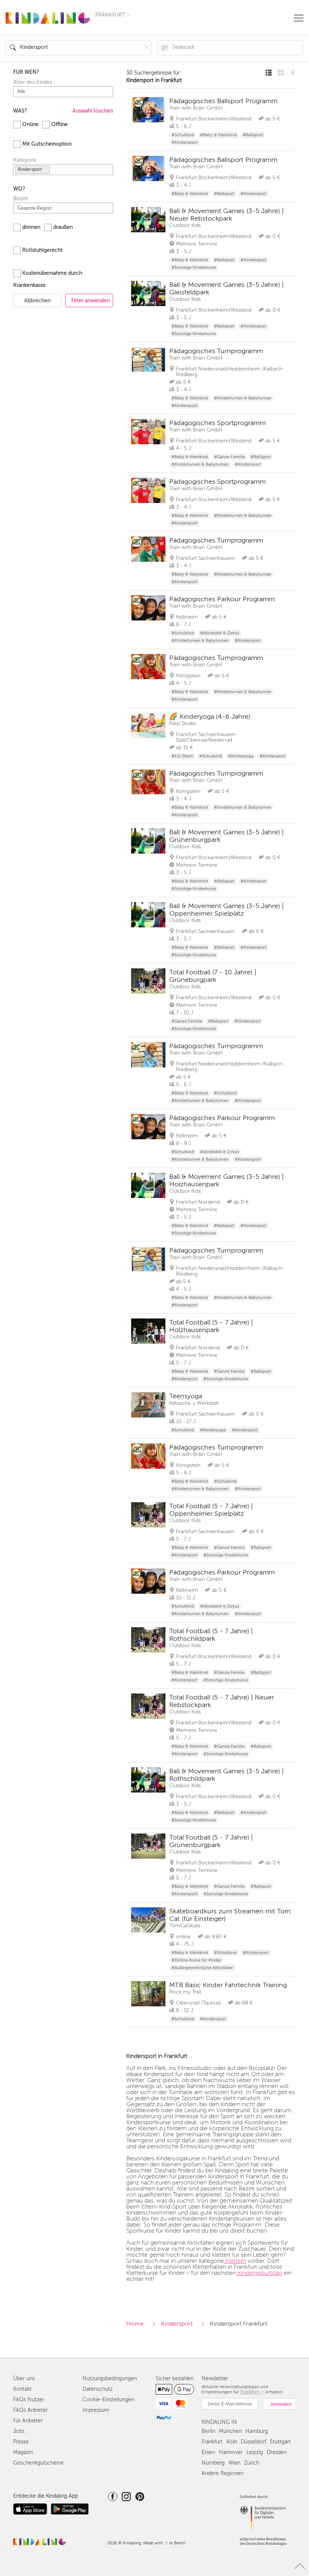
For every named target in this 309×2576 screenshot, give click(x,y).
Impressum (96, 2410)
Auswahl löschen (93, 111)
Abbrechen (37, 301)
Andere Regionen (223, 2473)
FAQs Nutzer (29, 2400)
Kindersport (177, 2324)
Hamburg (257, 2431)
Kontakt (22, 2389)
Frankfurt (212, 2442)
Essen (208, 2452)
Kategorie (25, 160)
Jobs (19, 2431)
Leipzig (255, 2452)
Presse (21, 2442)
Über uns (24, 2379)
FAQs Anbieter (31, 2410)
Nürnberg (213, 2463)
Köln (232, 2442)
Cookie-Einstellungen (108, 2400)
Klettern (235, 2261)
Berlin (208, 2431)
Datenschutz (98, 2389)
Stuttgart (280, 2442)
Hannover (231, 2452)
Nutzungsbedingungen (110, 2379)
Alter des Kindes (33, 82)
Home (135, 2324)
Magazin (23, 2452)
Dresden (277, 2452)
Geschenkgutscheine (38, 2463)
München (230, 2431)
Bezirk (21, 199)
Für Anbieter (28, 2421)
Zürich (252, 2463)
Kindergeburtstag (259, 2273)
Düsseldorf (253, 2442)
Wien (234, 2463)
